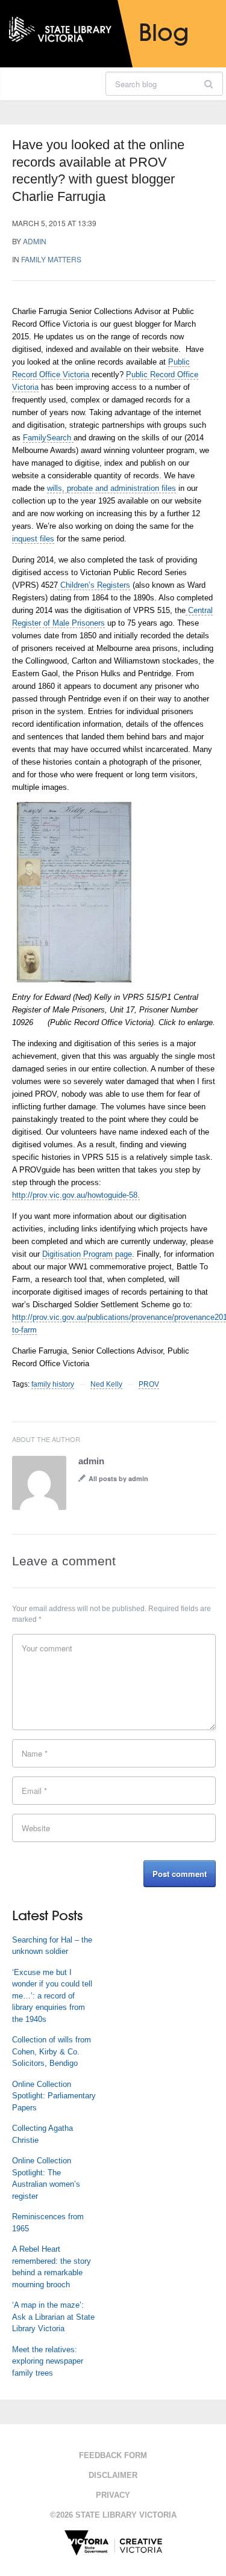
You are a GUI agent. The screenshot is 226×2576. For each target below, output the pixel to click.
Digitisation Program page (87, 1254)
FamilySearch (48, 438)
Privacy (113, 2495)
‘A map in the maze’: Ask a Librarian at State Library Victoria (53, 2317)
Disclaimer (113, 2475)
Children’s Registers (94, 585)
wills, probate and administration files (111, 488)
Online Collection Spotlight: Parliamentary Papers (54, 2096)
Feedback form (113, 2455)
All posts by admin (118, 1478)
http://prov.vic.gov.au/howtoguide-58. (76, 1195)
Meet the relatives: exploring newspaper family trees (48, 2361)
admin (35, 241)
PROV (149, 1384)
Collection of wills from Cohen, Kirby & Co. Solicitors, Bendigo (52, 2051)
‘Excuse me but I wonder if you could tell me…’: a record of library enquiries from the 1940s (52, 1996)
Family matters (51, 259)
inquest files (33, 539)
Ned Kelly (106, 1384)
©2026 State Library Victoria (113, 2515)
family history (53, 1384)
